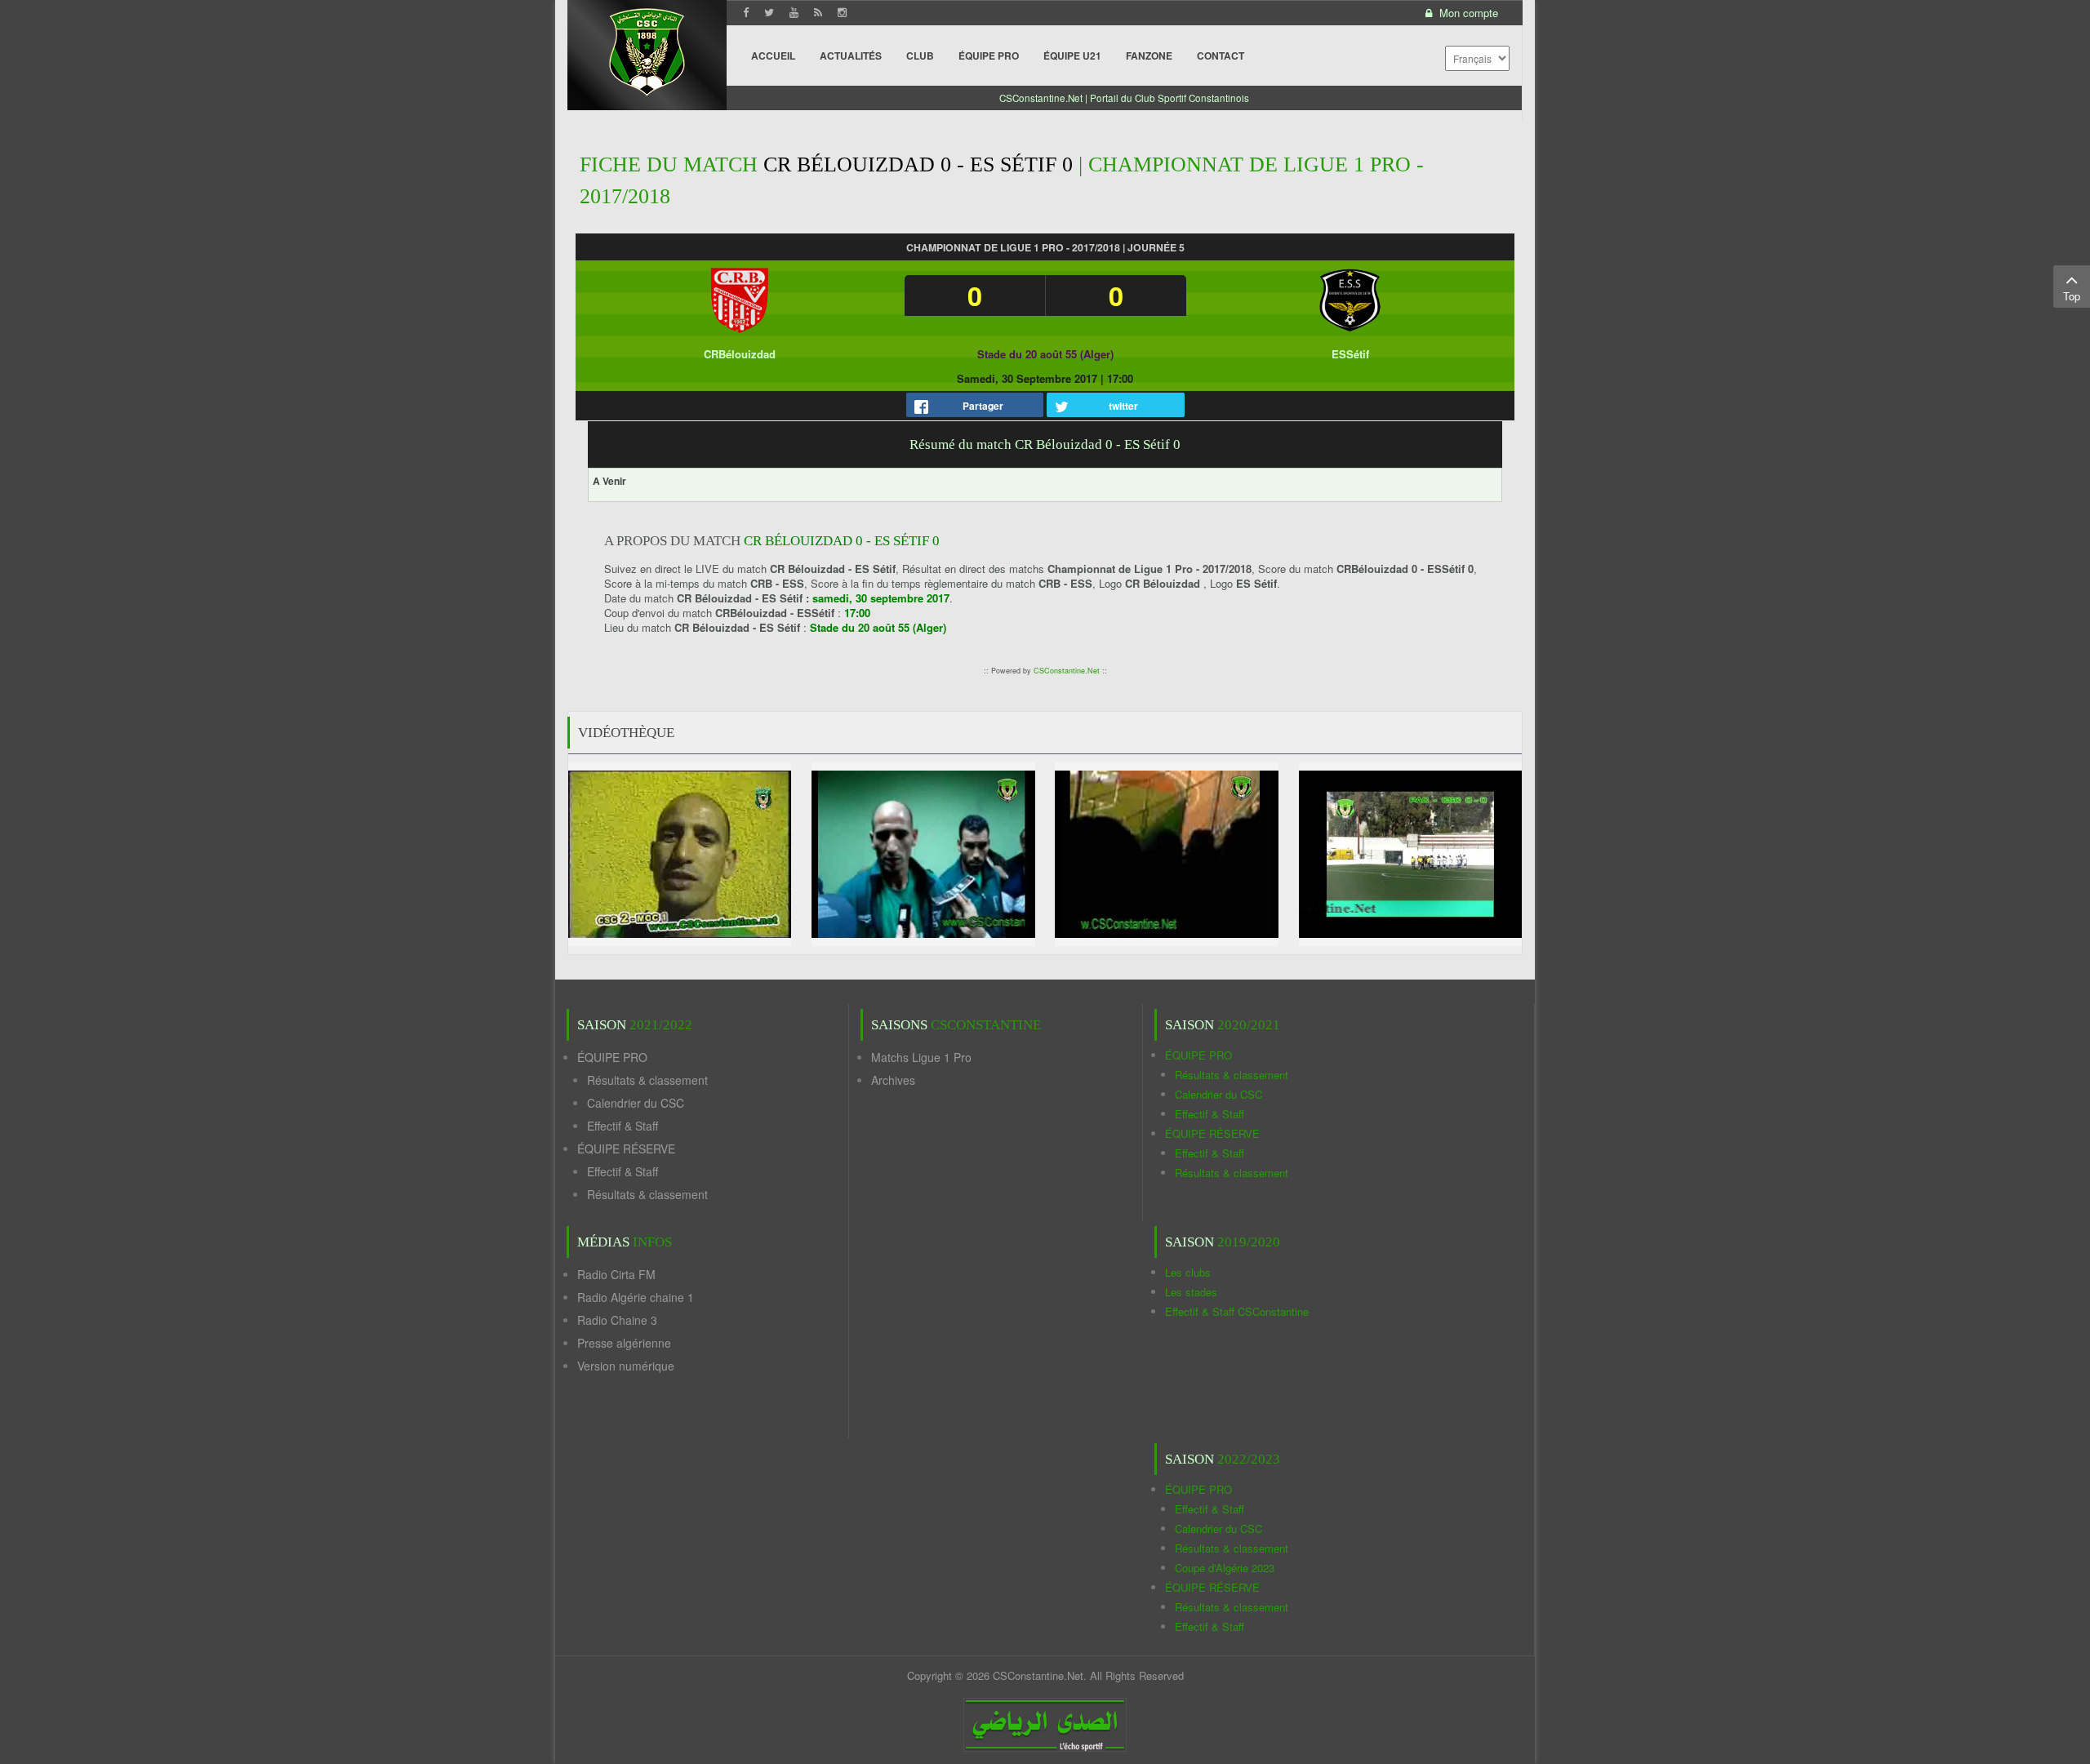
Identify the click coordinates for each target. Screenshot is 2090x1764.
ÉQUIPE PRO (612, 1057)
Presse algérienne (624, 1343)
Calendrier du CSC (636, 1103)
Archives (893, 1080)
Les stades (1191, 1292)
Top (2072, 296)
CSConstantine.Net (1067, 671)
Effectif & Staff (623, 1126)
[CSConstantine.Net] (647, 49)
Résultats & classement (647, 1080)
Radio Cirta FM (616, 1274)
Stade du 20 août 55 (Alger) (1045, 354)
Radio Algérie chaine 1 (636, 1297)
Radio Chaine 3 (617, 1320)
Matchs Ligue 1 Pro (921, 1057)
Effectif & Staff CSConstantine (1237, 1311)
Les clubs (1188, 1272)
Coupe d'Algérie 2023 (1225, 1568)
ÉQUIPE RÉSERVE (626, 1149)
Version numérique (626, 1366)
